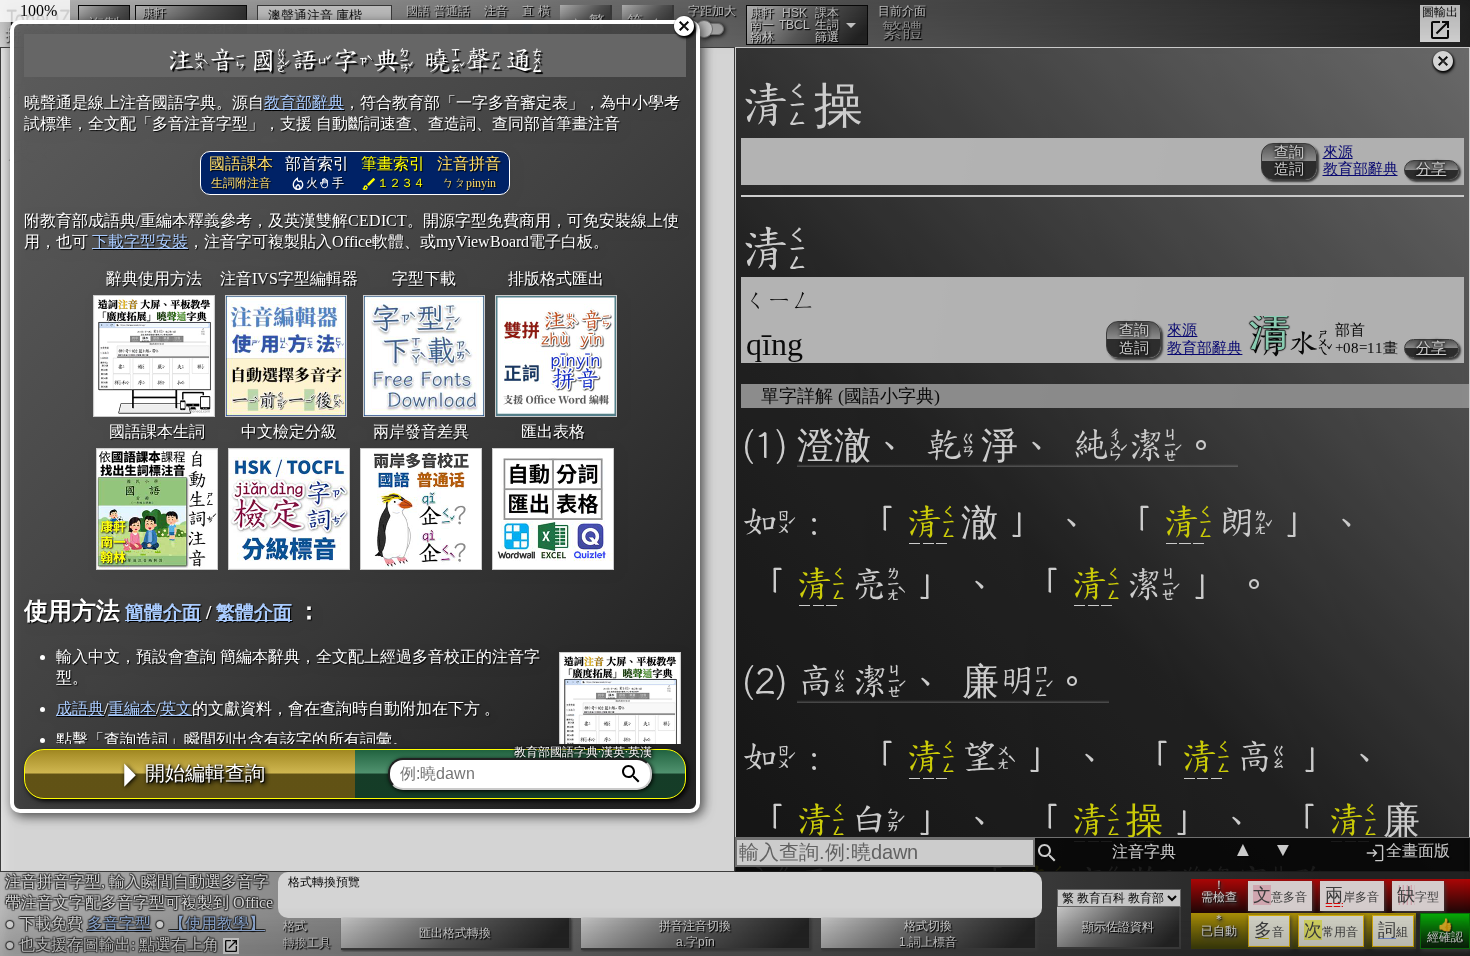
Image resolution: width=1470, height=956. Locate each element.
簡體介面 (163, 612)
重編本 (132, 708)
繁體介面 (254, 612)
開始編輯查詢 (205, 773)
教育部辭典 (304, 102)
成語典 (80, 708)
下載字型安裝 (140, 241)
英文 (176, 708)
